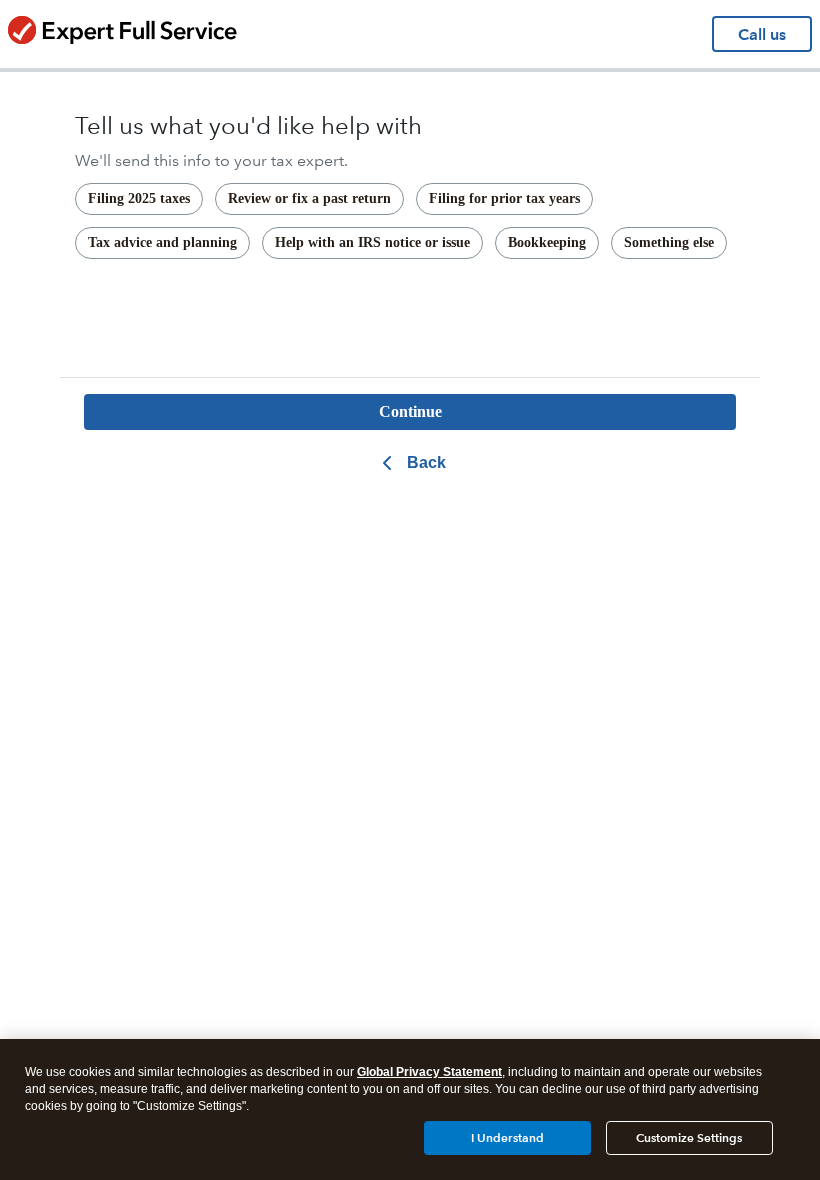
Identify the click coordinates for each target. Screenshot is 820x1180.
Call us (762, 34)
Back (426, 462)
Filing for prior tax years (504, 198)
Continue (410, 411)
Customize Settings (689, 1137)
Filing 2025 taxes (139, 198)
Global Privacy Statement (429, 1072)
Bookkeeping (547, 242)
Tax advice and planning (162, 242)
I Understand (507, 1137)
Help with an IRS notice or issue (372, 242)
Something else (669, 242)
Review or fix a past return (309, 198)
